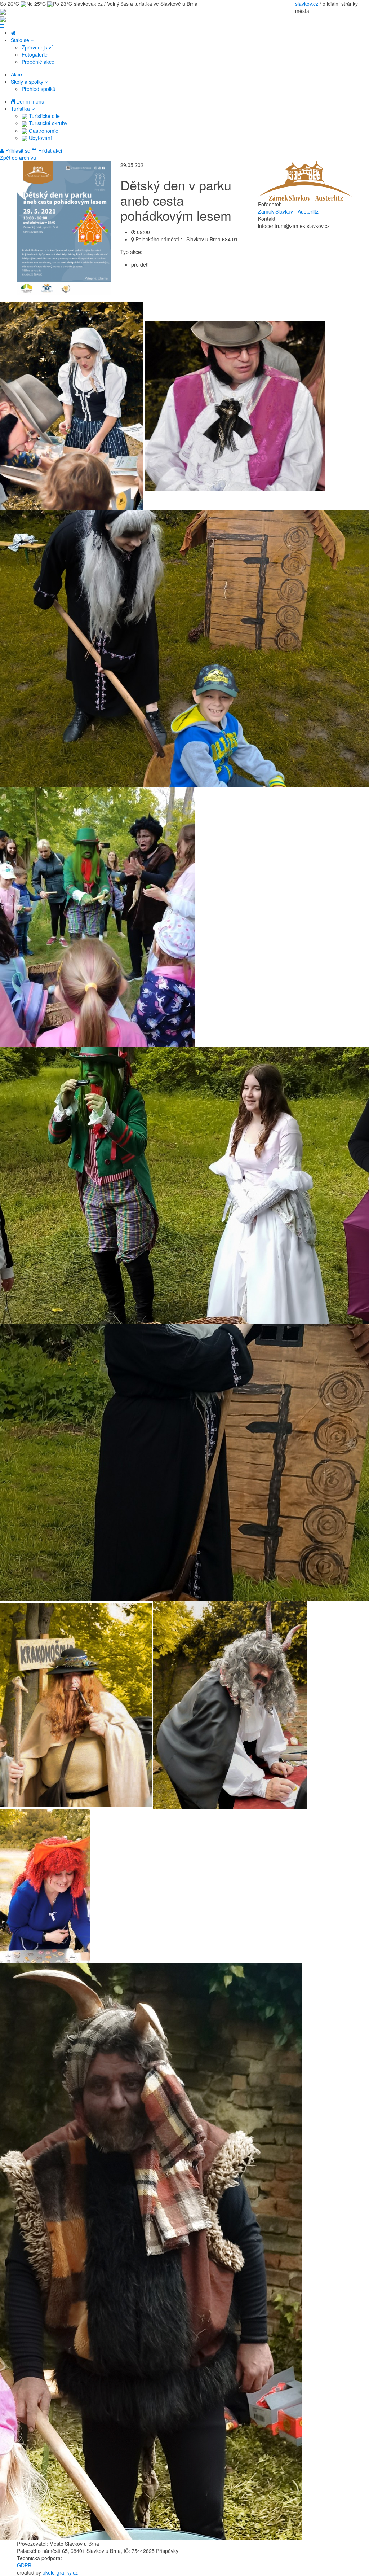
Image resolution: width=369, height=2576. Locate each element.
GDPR (24, 2565)
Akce (16, 74)
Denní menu (30, 101)
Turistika (21, 109)
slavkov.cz (307, 4)
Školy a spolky (28, 82)
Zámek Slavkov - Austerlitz (288, 211)
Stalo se (21, 40)
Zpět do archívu (18, 158)
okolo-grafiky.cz (60, 2572)
